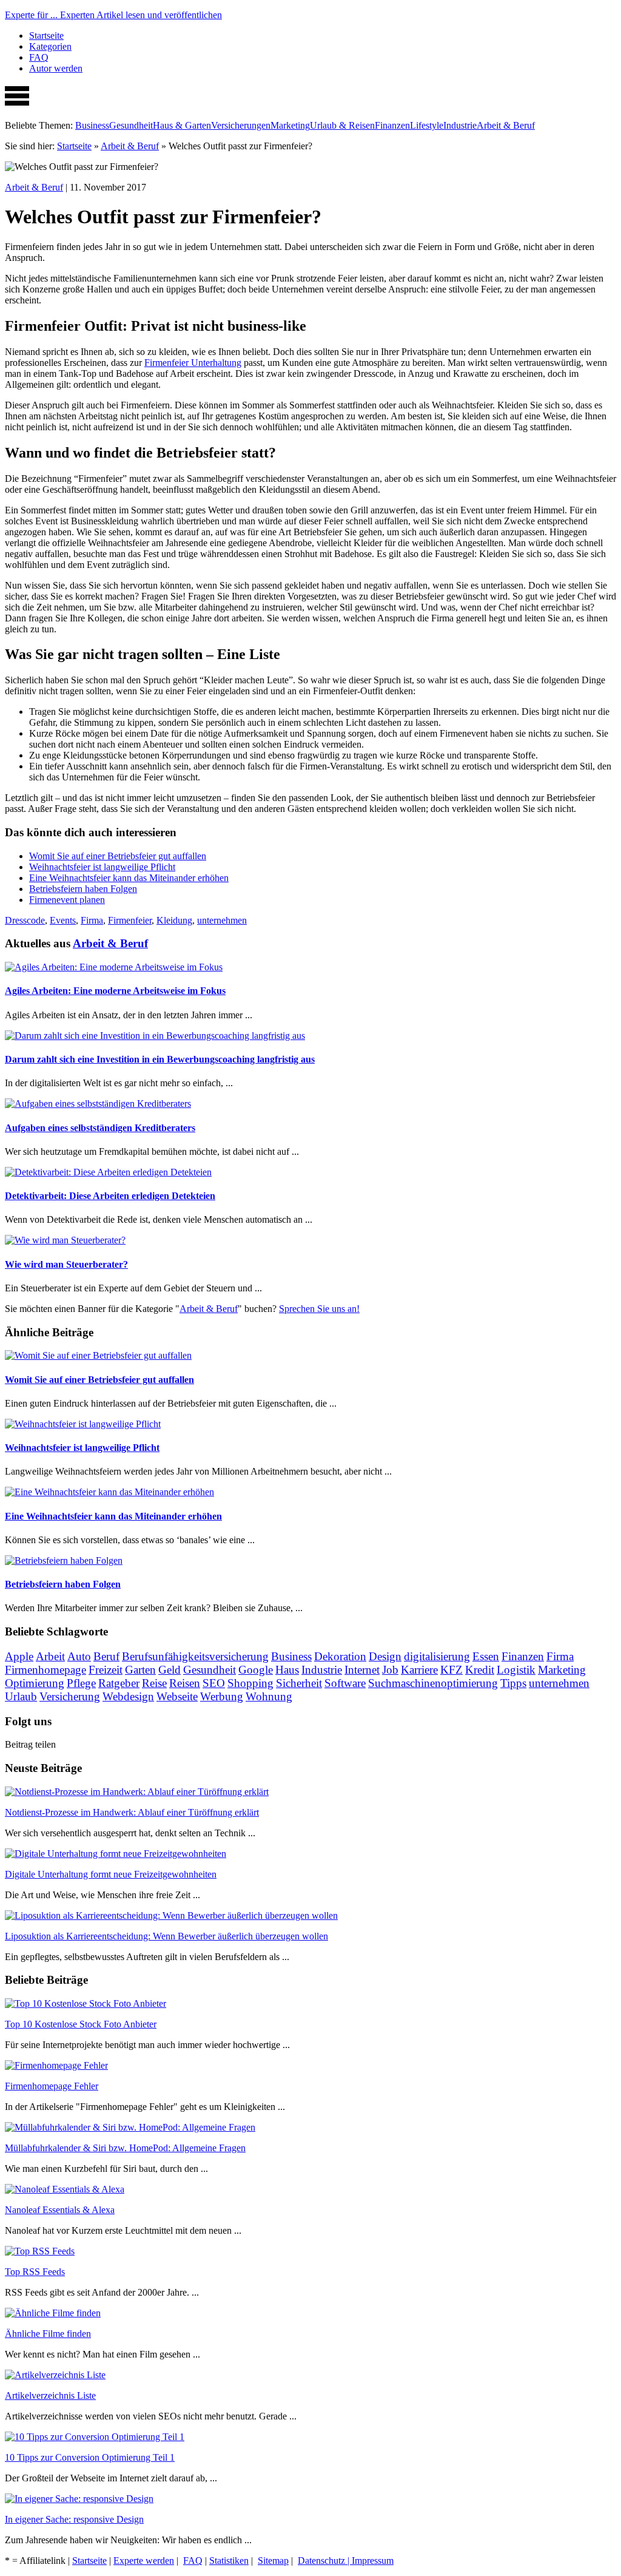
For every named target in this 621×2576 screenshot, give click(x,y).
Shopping (250, 1683)
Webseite (177, 1696)
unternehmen (222, 920)
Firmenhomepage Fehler (52, 2086)
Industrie (460, 125)
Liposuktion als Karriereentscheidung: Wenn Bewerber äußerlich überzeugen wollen (166, 1936)
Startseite (46, 35)
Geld (170, 1670)
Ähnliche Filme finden (48, 2334)
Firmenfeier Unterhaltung (193, 363)
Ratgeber (119, 1683)
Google (256, 1670)
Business (92, 125)
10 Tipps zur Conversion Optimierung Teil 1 (90, 2457)
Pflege (81, 1683)
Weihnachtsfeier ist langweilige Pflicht (102, 867)
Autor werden (56, 68)
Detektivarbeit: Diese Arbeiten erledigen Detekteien (110, 1196)
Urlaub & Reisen (342, 125)
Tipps (513, 1683)
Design (385, 1656)
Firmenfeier (130, 920)
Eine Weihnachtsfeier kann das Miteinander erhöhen (129, 878)
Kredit (480, 1670)
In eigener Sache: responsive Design (74, 2519)
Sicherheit (299, 1683)
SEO (214, 1683)
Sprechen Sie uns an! (319, 1309)
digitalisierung (437, 1656)
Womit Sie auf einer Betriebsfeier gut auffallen (118, 856)
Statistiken (229, 2561)
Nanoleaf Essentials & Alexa (60, 2210)
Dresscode (25, 920)
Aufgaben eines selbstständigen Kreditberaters (100, 1128)
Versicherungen (241, 125)
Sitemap (273, 2561)
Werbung (222, 1696)
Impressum (373, 2561)
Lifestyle (427, 125)
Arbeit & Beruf (506, 125)
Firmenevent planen (67, 900)
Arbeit (50, 1656)
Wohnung (269, 1696)
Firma (92, 920)
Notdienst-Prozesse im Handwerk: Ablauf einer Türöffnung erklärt (132, 1812)
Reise (154, 1683)
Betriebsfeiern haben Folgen (83, 889)
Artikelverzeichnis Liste (50, 2395)
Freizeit (106, 1670)
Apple (19, 1656)
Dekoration (340, 1656)
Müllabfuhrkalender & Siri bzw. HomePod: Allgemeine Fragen (125, 2148)
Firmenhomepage (45, 1670)
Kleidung (174, 920)
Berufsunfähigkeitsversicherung (195, 1656)
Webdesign (128, 1696)
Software (345, 1683)
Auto (79, 1656)
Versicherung (70, 1696)
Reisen (185, 1683)
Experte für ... (113, 15)
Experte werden (144, 2561)
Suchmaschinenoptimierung (433, 1683)
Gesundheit (131, 125)
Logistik (516, 1670)
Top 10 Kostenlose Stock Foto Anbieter (81, 2024)
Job (390, 1670)
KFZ (451, 1670)
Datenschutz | (325, 2561)
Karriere (419, 1670)
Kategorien (50, 46)
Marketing (290, 125)
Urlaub (21, 1696)
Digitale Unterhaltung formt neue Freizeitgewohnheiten (111, 1874)
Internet (362, 1670)
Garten (140, 1670)
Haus (287, 1670)
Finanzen (392, 125)
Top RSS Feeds (35, 2272)
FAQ (39, 57)
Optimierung (35, 1683)
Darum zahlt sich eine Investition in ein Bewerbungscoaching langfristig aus (160, 1059)
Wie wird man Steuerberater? (66, 1264)
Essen (486, 1656)
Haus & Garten (182, 125)
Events (63, 920)
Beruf (106, 1656)
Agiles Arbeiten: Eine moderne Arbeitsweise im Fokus (115, 991)
